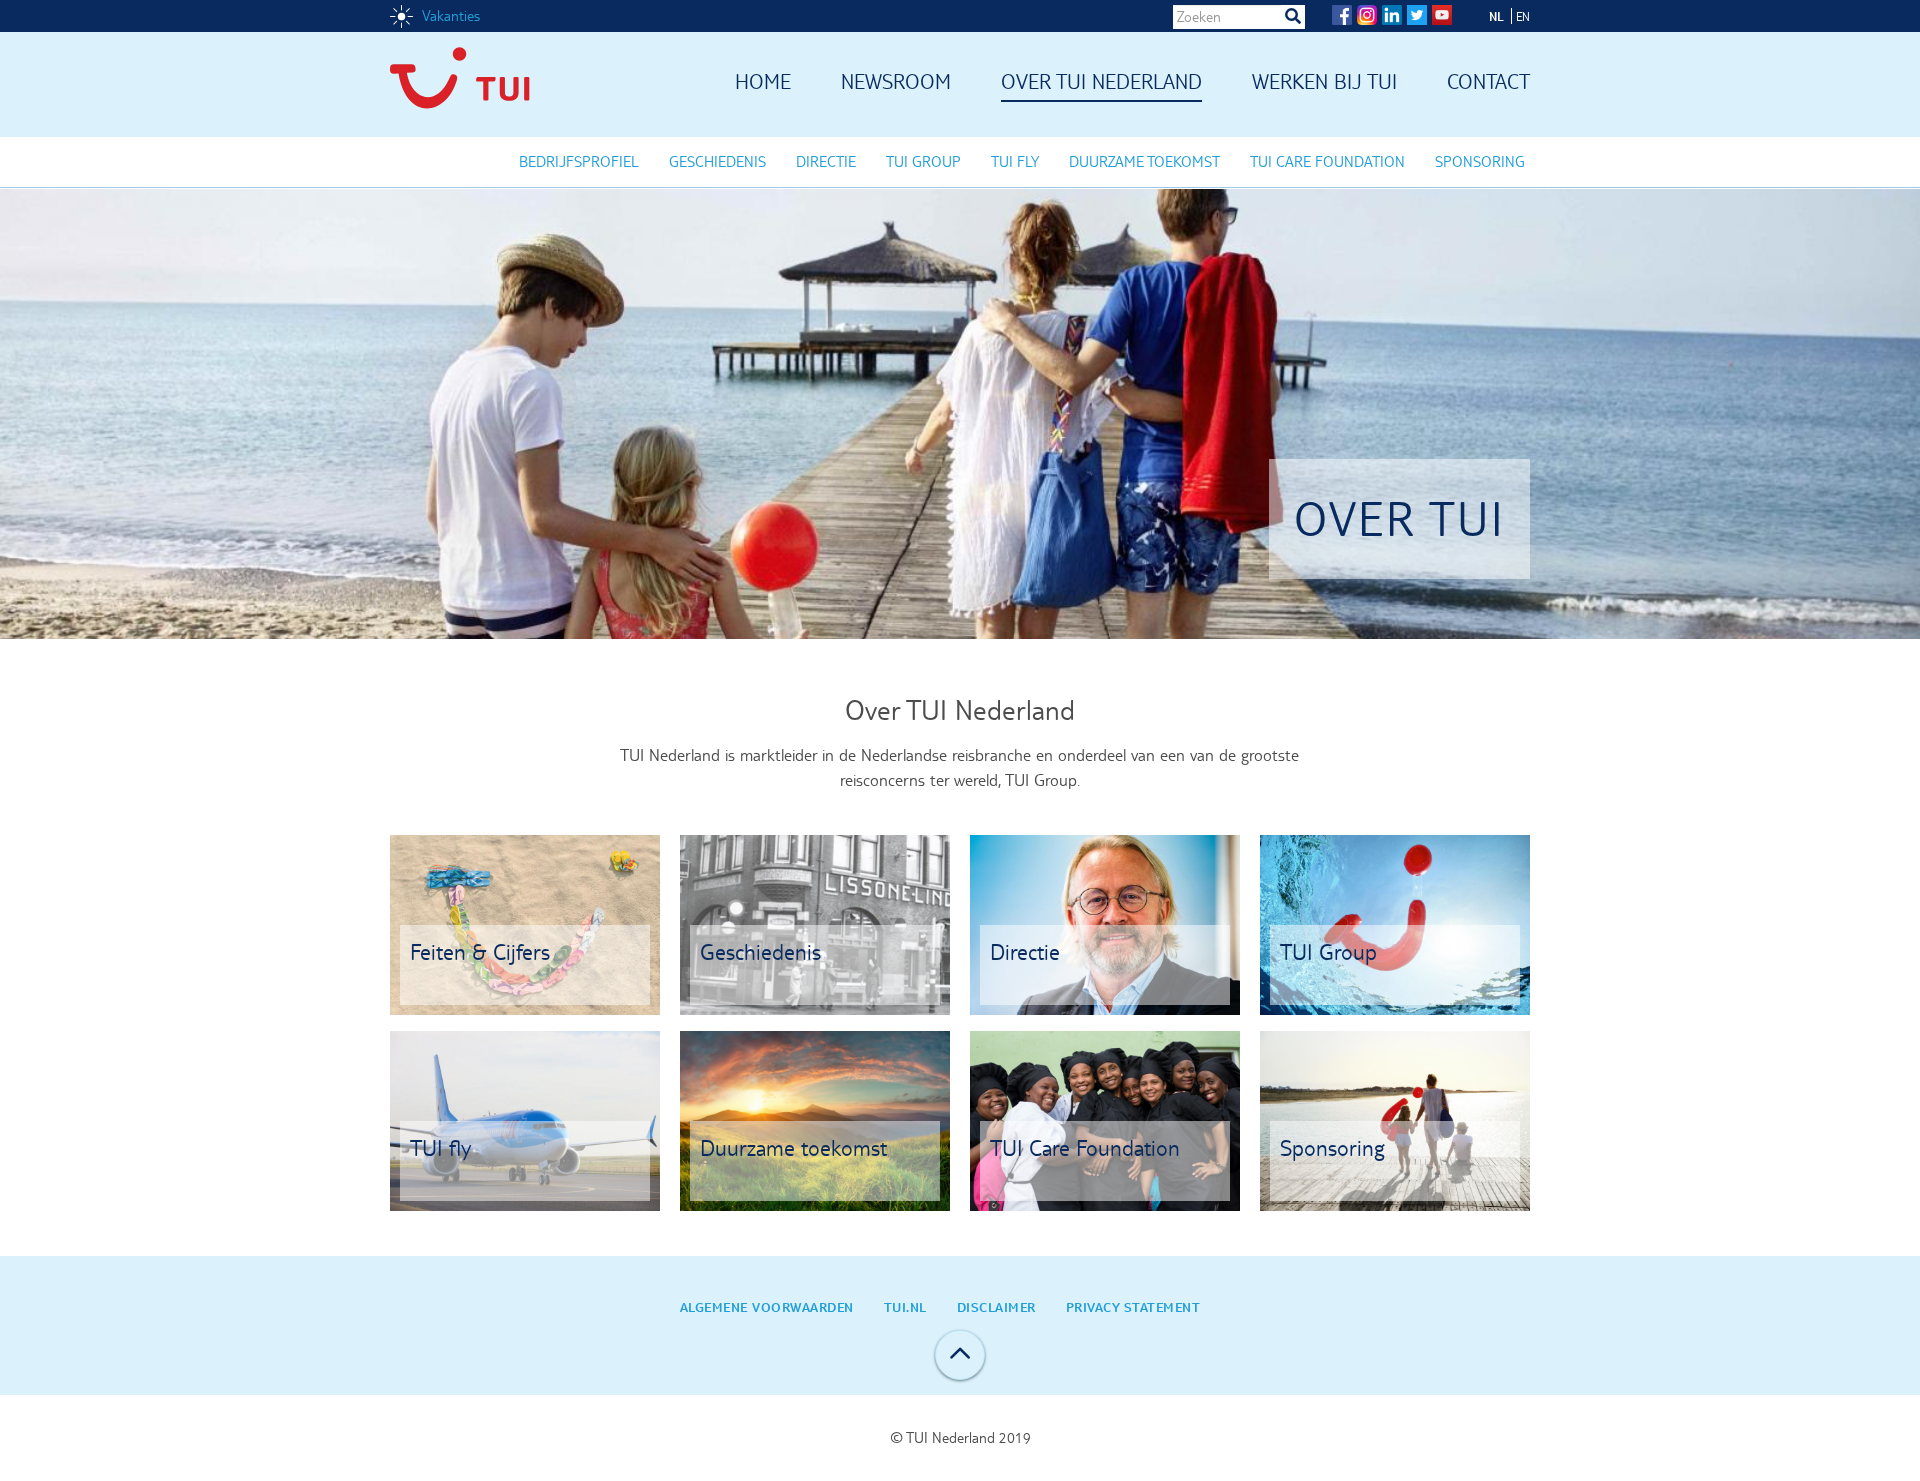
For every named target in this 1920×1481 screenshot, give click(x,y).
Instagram (1367, 15)
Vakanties (451, 16)
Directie (826, 162)
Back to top (960, 1355)
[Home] (475, 84)
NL (1496, 16)
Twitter (1417, 15)
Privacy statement (1133, 1307)
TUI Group (923, 162)
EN (1523, 16)
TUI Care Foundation (1327, 162)
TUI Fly (1015, 162)
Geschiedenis (717, 162)
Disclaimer (996, 1307)
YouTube (1442, 15)
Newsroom (896, 83)
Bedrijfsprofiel (579, 162)
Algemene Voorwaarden (767, 1307)
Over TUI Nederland (1101, 83)
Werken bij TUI (1324, 83)
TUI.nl (905, 1307)
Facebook (1342, 15)
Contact (1488, 83)
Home (763, 83)
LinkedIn (1392, 15)
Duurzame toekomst (1144, 162)
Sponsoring (1480, 162)
